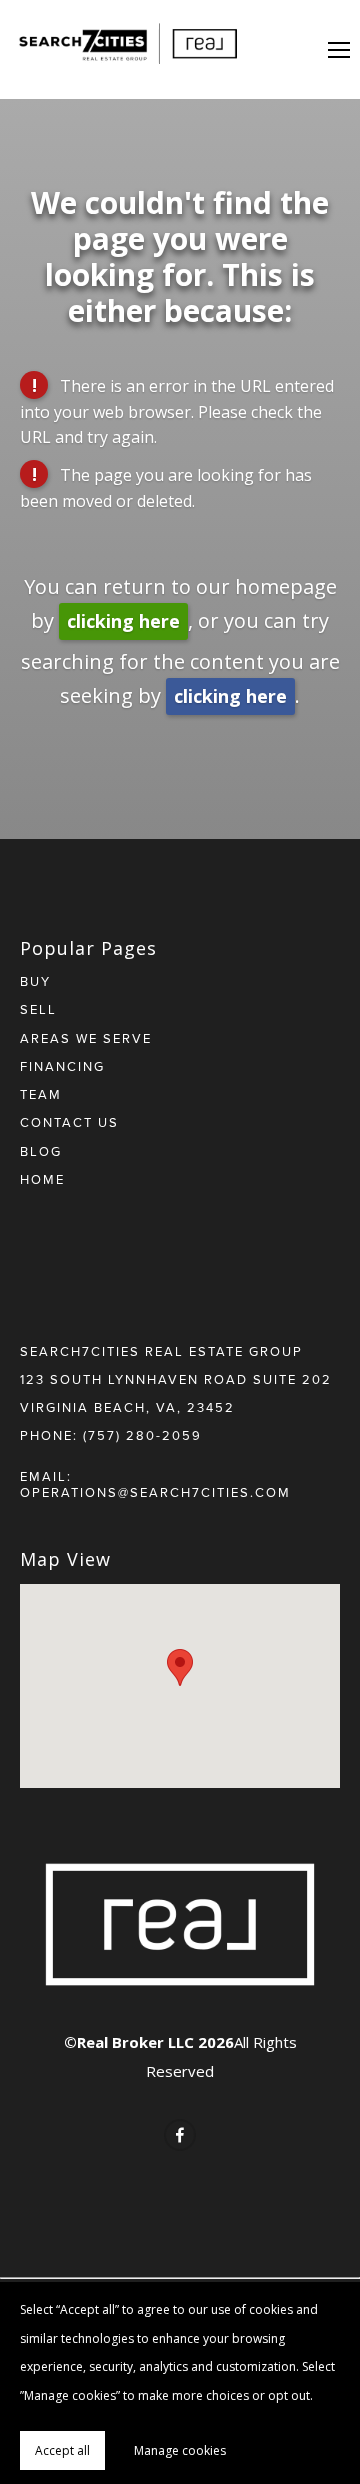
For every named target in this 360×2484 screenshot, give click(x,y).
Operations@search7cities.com (155, 1492)
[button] (180, 1667)
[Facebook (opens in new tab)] (180, 2135)
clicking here (123, 621)
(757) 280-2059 (142, 1435)
